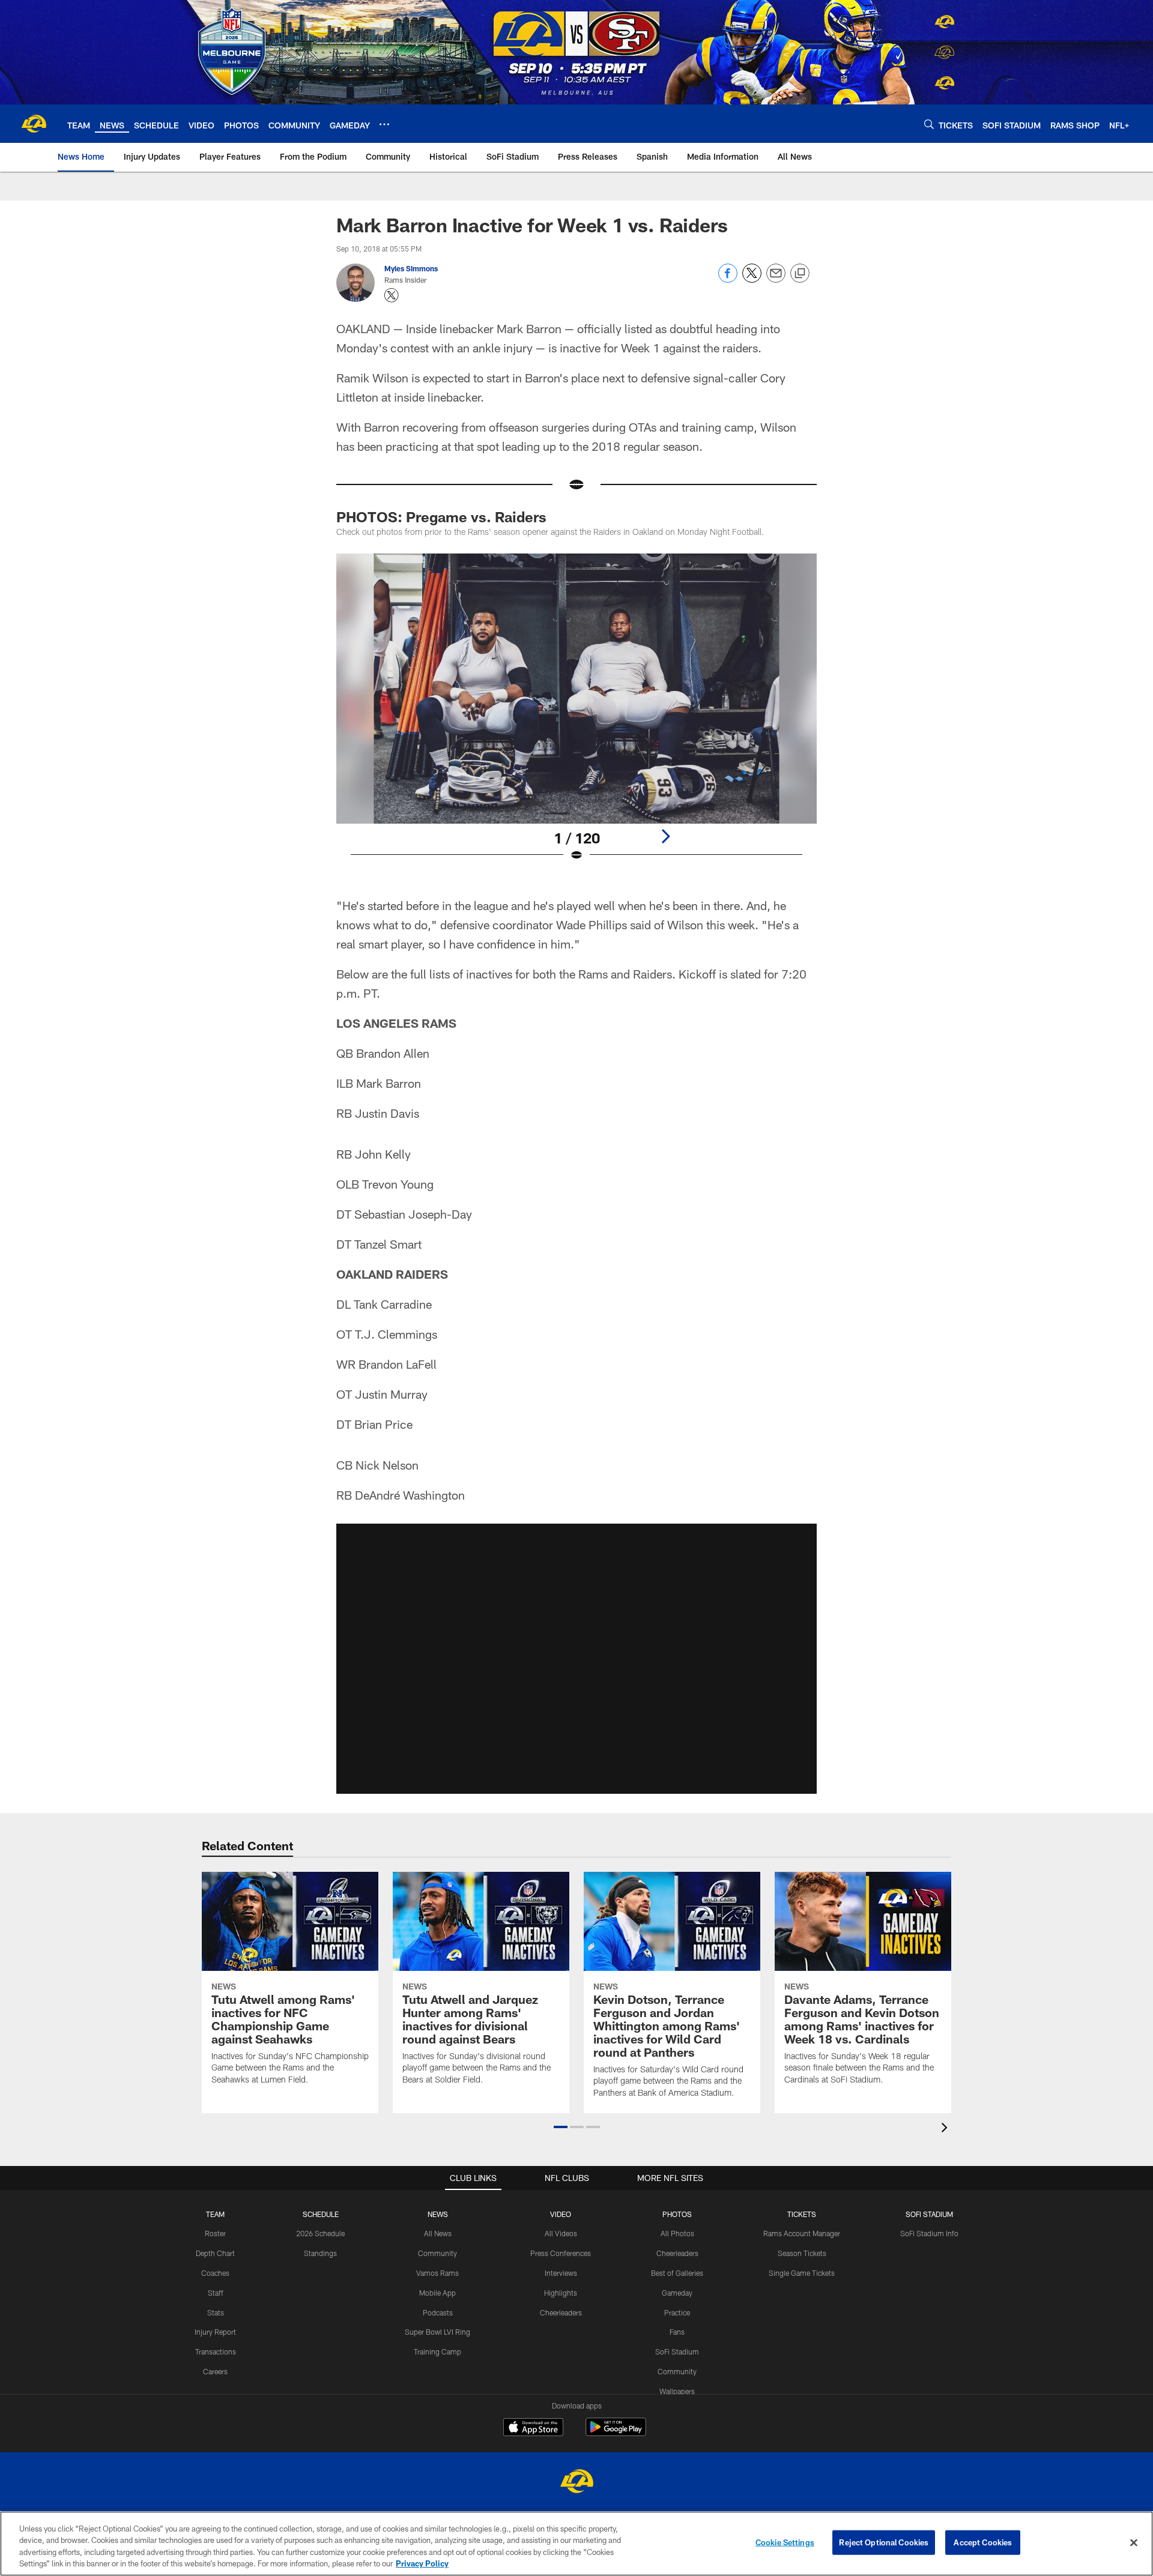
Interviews (561, 2273)
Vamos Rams (437, 2273)
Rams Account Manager (802, 2233)
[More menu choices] (384, 124)
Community (437, 2253)
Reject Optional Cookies (884, 2542)
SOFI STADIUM (929, 2214)
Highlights (561, 2293)
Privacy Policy (422, 2563)
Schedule (321, 2214)
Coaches (215, 2273)
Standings (320, 2253)
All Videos (561, 2233)
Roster (215, 2233)
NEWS (438, 2214)
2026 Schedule (320, 2233)
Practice (677, 2312)
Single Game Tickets (802, 2273)
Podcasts (438, 2312)
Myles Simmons (411, 268)
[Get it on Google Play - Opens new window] (616, 2433)
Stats (216, 2312)
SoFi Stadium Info (929, 2233)
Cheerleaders (561, 2312)
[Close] (1134, 2542)
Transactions (216, 2351)
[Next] (665, 836)
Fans (677, 2332)
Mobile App (437, 2293)
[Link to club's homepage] (34, 124)
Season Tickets (802, 2253)
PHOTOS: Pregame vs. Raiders (441, 517)
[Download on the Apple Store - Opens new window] (533, 2428)
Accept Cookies (983, 2542)
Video (561, 2214)
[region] (576, 2544)
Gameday (677, 2293)
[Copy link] (800, 274)
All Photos (677, 2233)
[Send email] (776, 279)
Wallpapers (677, 2391)
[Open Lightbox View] (576, 715)
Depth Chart (215, 2253)
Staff (216, 2293)
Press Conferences (561, 2253)
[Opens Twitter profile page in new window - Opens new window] (392, 295)
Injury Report (215, 2332)
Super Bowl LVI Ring (437, 2332)
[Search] (929, 124)
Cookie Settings (785, 2542)
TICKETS (802, 2214)
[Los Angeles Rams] (576, 2483)
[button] (576, 1659)
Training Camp (437, 2351)
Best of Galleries (677, 2273)
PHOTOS (677, 2214)
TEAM (215, 2214)
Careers (215, 2371)
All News (438, 2233)
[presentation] (946, 2129)
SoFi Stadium (677, 2351)
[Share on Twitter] (752, 279)
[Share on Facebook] (728, 279)
